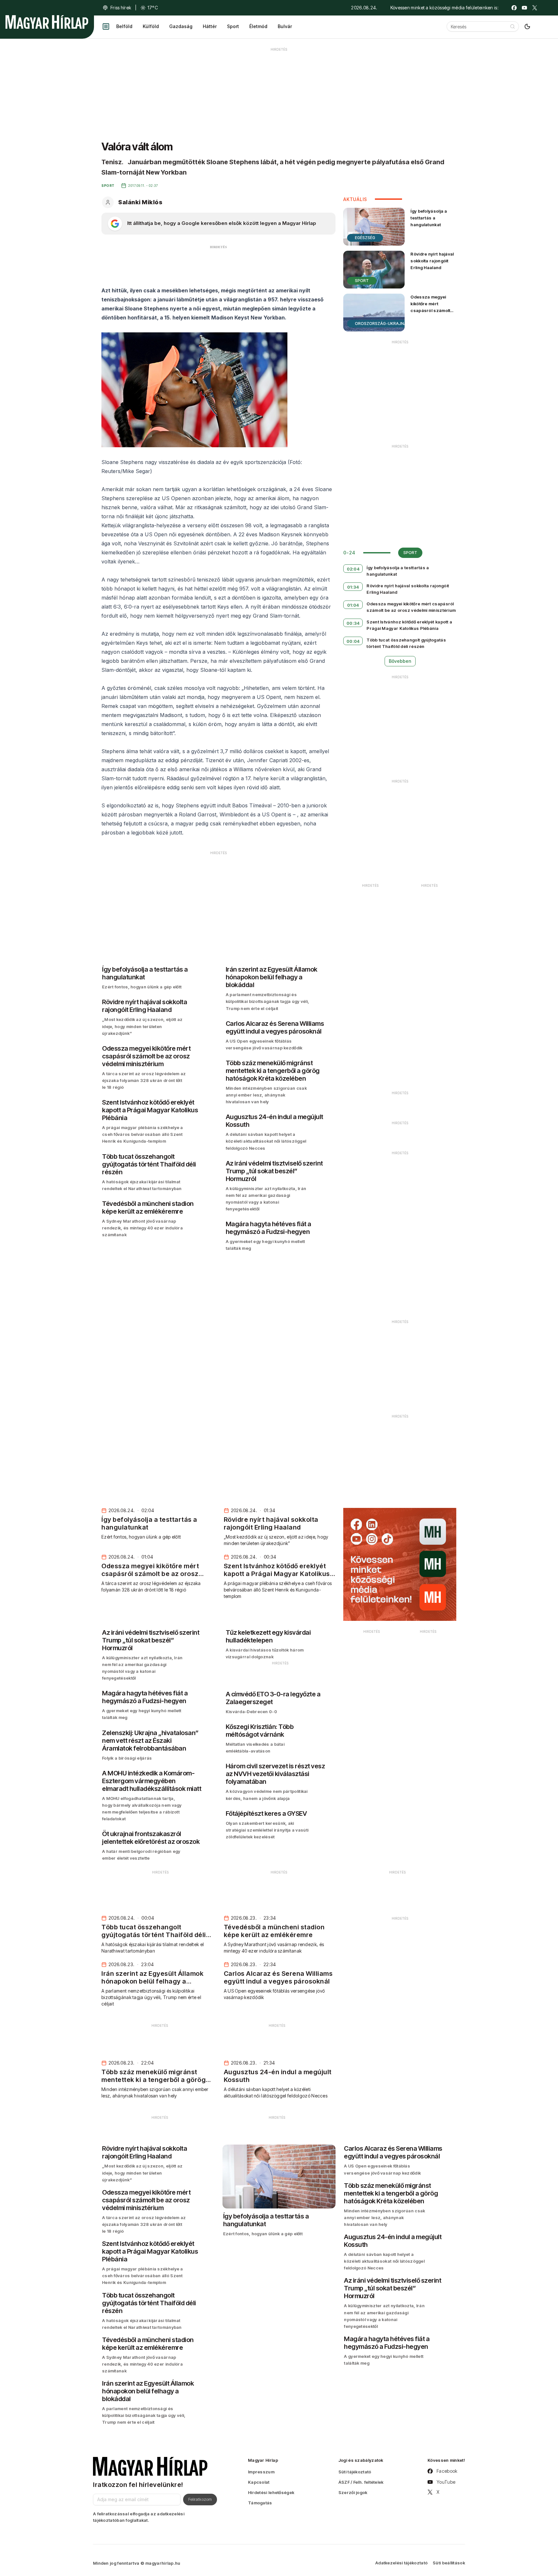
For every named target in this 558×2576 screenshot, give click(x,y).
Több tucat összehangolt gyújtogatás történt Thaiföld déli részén (406, 643)
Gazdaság (181, 26)
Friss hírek (121, 8)
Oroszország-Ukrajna (381, 323)
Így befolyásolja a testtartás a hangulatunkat (429, 218)
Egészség (365, 238)
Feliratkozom (200, 2499)
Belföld (124, 26)
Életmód (258, 26)
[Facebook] (514, 8)
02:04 (353, 569)
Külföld (151, 26)
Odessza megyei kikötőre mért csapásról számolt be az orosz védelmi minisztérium (432, 311)
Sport (233, 26)
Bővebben (400, 661)
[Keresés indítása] (512, 26)
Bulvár (285, 26)
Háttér (210, 26)
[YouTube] (524, 8)
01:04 (353, 605)
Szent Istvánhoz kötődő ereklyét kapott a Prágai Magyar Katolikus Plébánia (409, 625)
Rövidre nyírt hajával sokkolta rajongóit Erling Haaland (432, 261)
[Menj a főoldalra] (47, 22)
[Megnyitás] (106, 26)
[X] (535, 8)
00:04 (353, 641)
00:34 (353, 623)
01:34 (353, 587)
